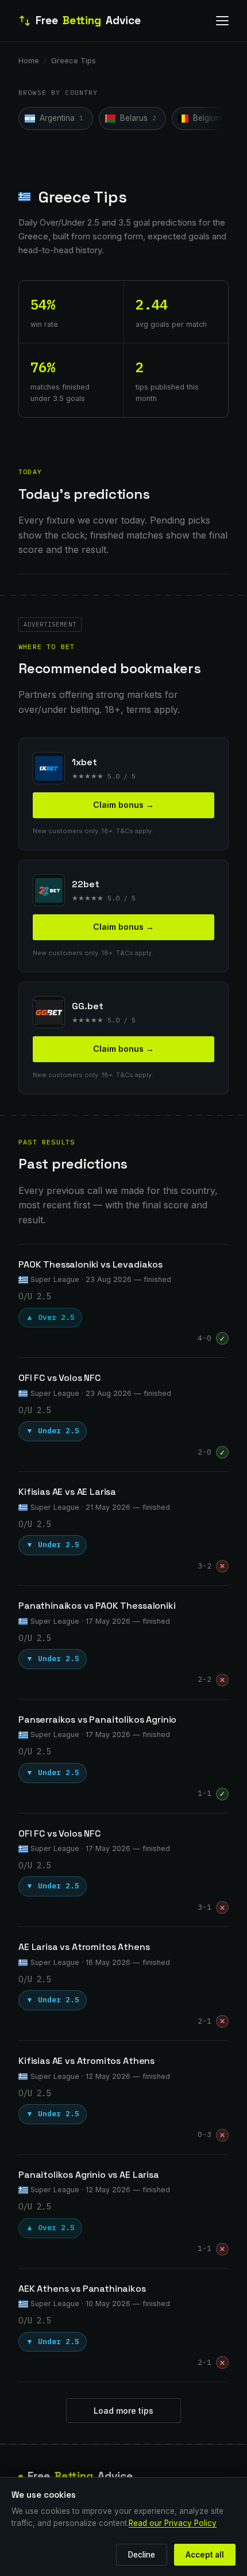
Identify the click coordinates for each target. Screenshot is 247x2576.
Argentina (61, 118)
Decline (142, 2555)
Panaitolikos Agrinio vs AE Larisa (89, 2175)
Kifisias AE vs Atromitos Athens (86, 2061)
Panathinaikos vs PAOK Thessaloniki (97, 1606)
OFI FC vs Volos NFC (59, 1378)
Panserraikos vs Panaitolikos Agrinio (97, 1720)
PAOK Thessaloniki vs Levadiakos (90, 1264)
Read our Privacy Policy (173, 2523)
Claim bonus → (123, 805)
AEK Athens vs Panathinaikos (82, 2289)
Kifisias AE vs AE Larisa (67, 1492)
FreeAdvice (88, 20)
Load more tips (123, 2411)
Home (29, 60)
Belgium (212, 118)
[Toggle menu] (222, 21)
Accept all (205, 2555)
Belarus (138, 118)
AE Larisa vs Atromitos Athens (84, 1947)
